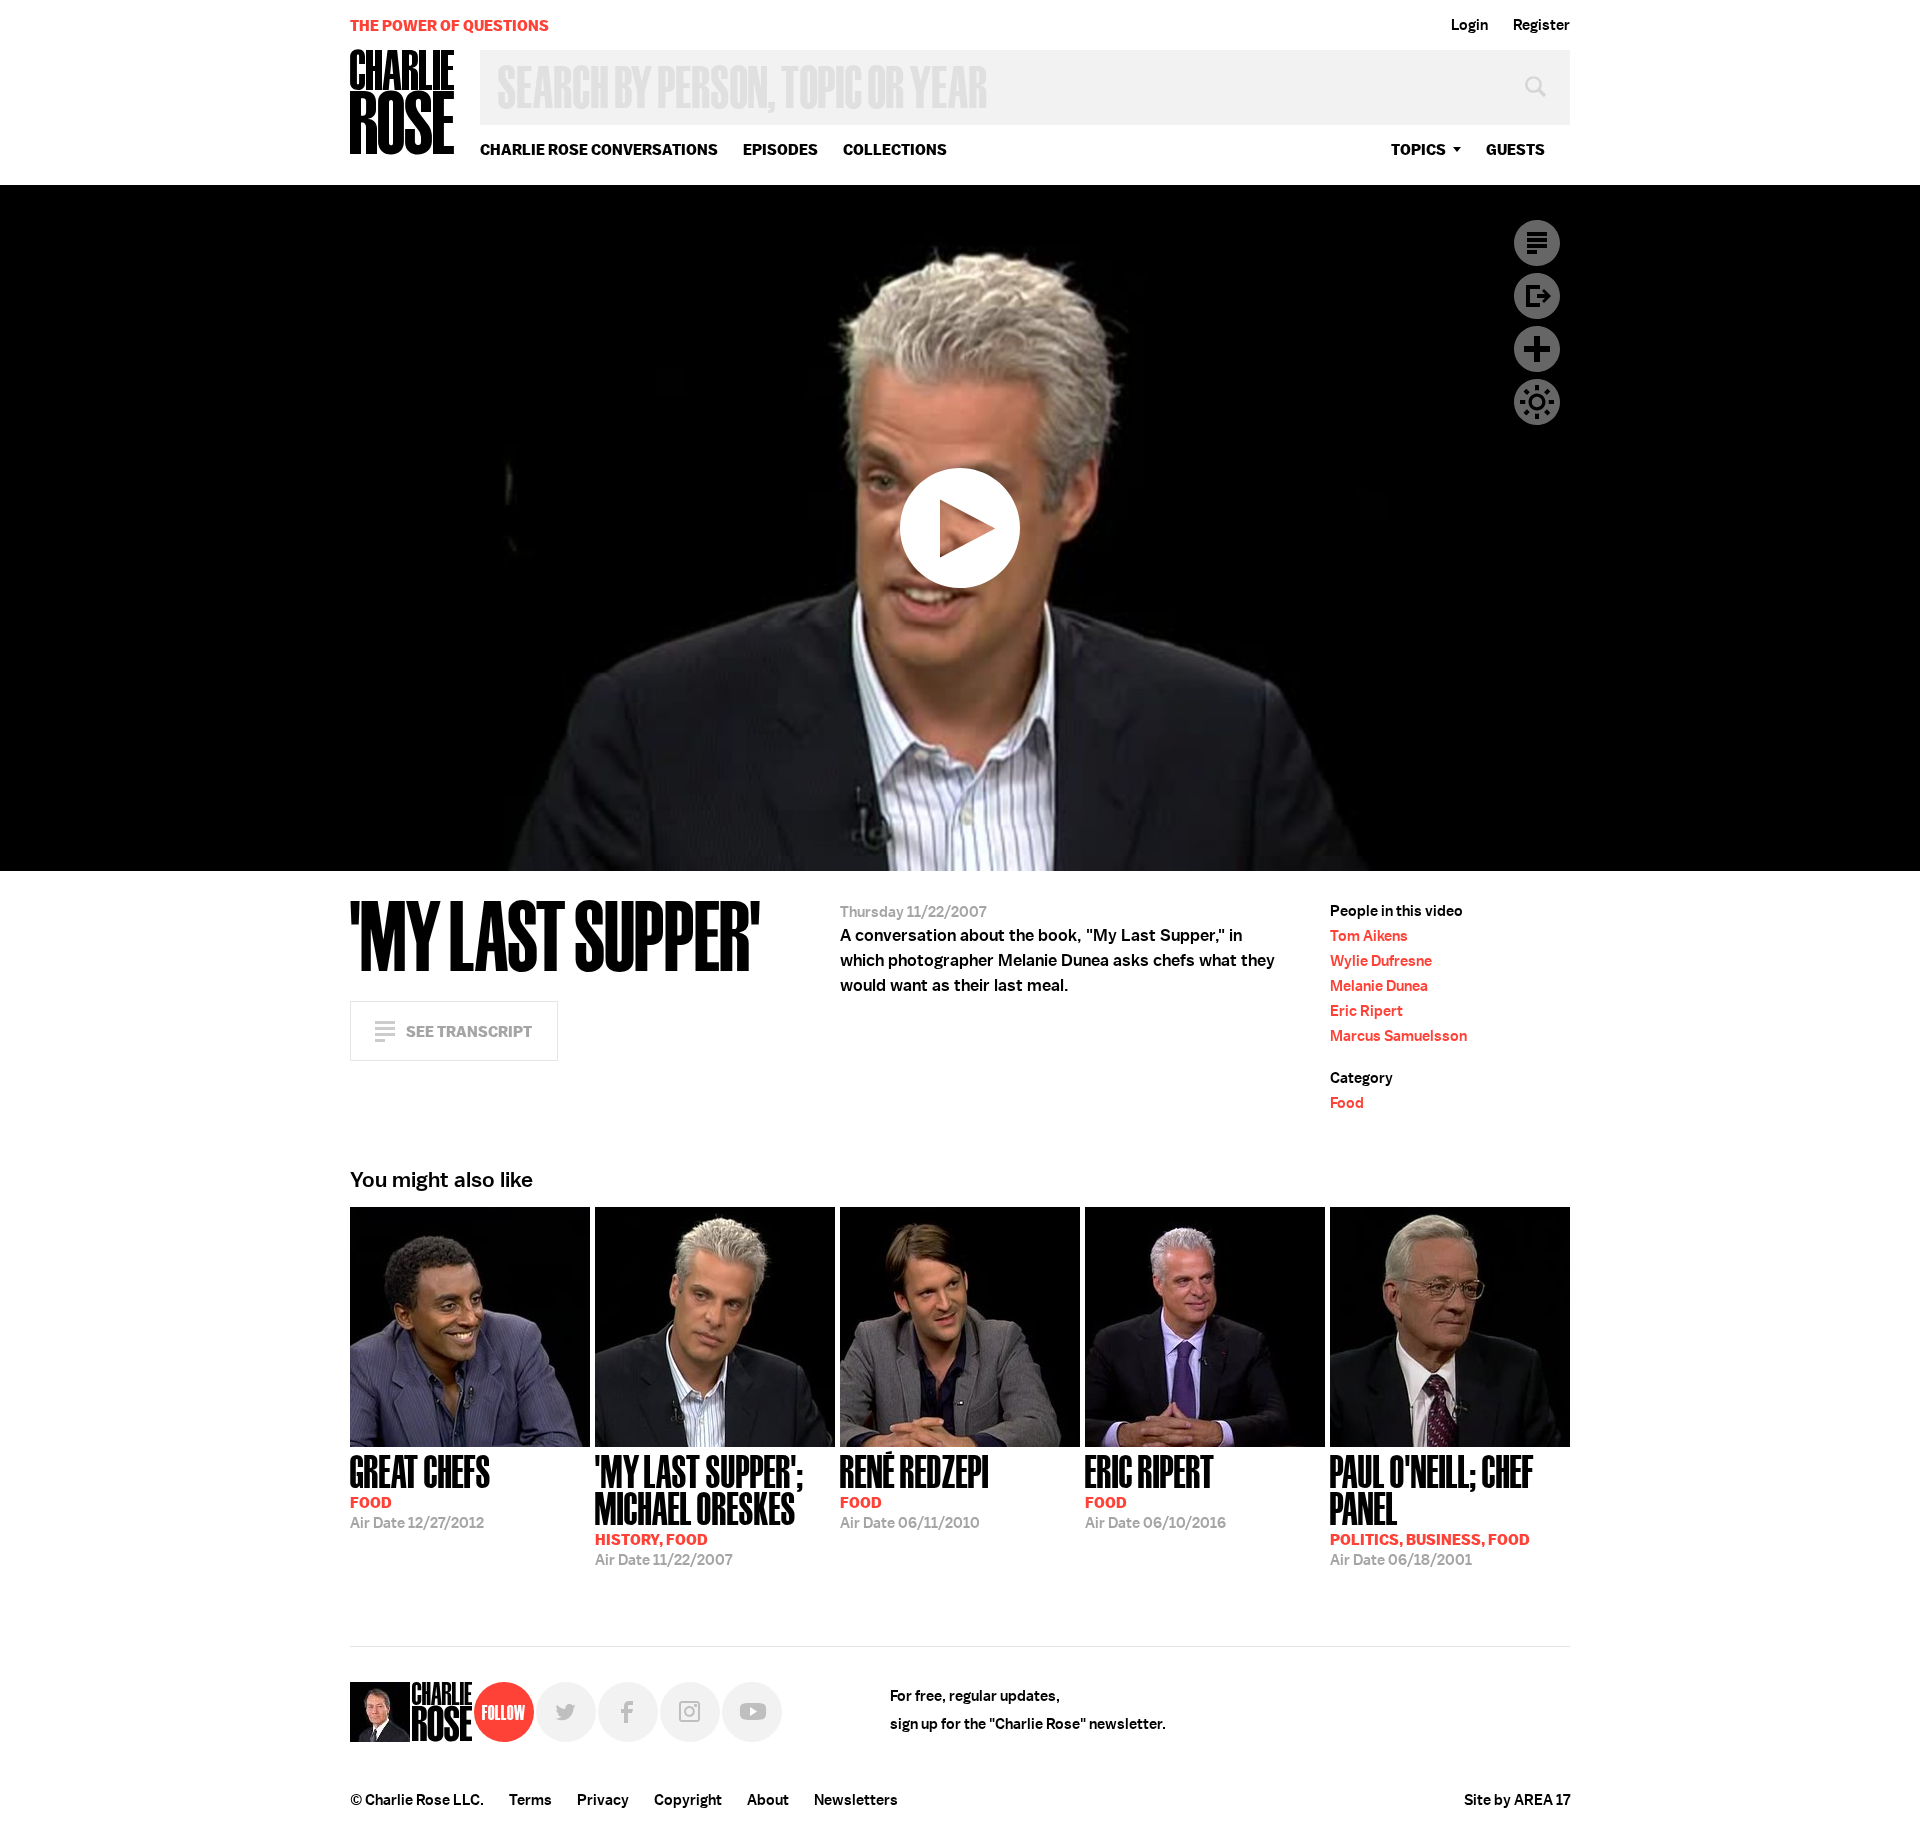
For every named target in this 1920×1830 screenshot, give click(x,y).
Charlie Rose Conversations (599, 149)
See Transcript (469, 1031)
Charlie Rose (403, 103)
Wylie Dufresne (1381, 961)
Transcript (1537, 243)
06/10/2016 (1155, 1490)
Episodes (780, 149)
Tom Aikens (1369, 936)
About (768, 1800)
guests (1515, 149)
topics (1418, 149)
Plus (1537, 349)
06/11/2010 (914, 1490)
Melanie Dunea (1379, 986)
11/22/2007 (699, 1508)
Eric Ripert (1366, 1011)
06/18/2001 (1432, 1508)
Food (1347, 1103)
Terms (530, 1800)
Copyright (688, 1800)
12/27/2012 (420, 1490)
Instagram (690, 1712)
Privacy (603, 1800)
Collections (895, 149)
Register (1541, 25)
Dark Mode (1537, 402)
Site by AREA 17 (1517, 1800)
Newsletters (856, 1800)
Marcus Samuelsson (1398, 1036)
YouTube (752, 1712)
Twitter (566, 1712)
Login (1469, 25)
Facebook (628, 1712)
